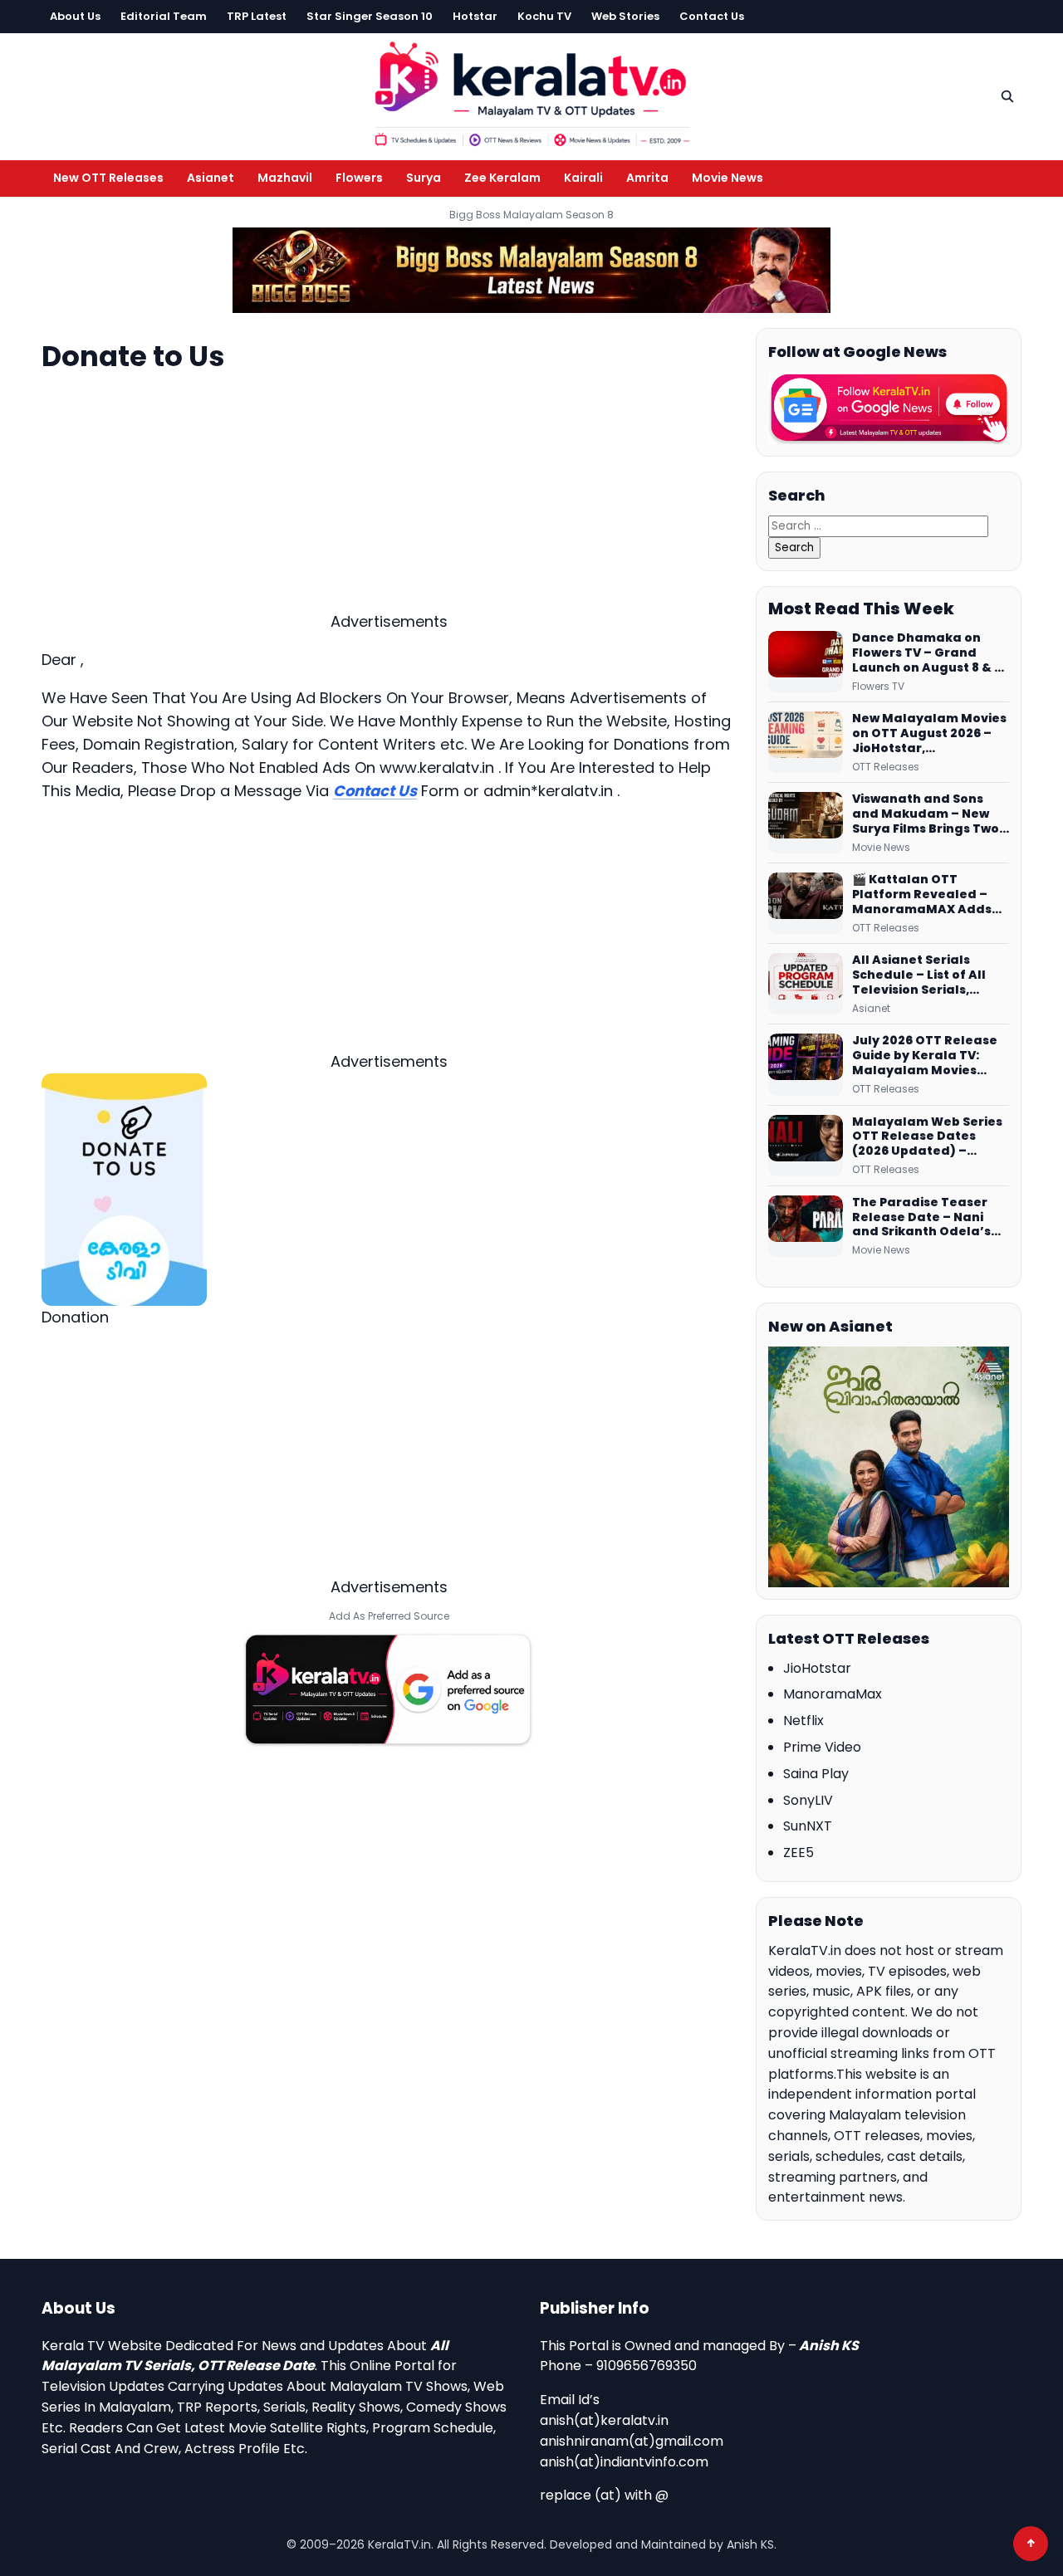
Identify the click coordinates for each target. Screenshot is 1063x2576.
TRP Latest (257, 16)
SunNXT (808, 1826)
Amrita (647, 178)
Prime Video (822, 1747)
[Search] (1007, 96)
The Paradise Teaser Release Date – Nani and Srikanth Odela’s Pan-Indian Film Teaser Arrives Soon (928, 1218)
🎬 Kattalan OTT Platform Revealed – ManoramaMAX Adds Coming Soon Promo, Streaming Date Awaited (922, 895)
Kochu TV (544, 16)
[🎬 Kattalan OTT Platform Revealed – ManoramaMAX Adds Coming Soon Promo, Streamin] (806, 903)
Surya (424, 178)
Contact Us (712, 16)
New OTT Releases (108, 178)
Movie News (727, 178)
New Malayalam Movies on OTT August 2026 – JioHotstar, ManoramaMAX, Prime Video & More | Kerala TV (929, 734)
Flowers (359, 178)
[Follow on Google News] (889, 408)
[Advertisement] (389, 494)
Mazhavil (285, 178)
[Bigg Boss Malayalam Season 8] (531, 270)
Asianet (211, 178)
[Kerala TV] (531, 93)
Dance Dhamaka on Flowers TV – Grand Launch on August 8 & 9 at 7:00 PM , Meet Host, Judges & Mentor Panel (928, 653)
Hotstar (475, 16)
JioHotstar (817, 1668)
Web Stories (625, 16)
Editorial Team (164, 16)
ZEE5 (798, 1853)
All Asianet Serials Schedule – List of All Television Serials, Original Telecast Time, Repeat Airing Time (928, 975)
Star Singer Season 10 (370, 16)
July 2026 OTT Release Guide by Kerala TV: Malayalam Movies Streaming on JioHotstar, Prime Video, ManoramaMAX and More (930, 1056)
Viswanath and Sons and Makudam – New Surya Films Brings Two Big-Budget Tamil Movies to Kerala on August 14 (926, 814)
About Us (75, 16)
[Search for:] (878, 525)
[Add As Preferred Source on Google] (389, 1689)
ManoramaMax (833, 1694)
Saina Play (816, 1774)
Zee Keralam (502, 178)
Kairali (583, 178)
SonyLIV (808, 1800)
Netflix (803, 1721)
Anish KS (829, 2346)
